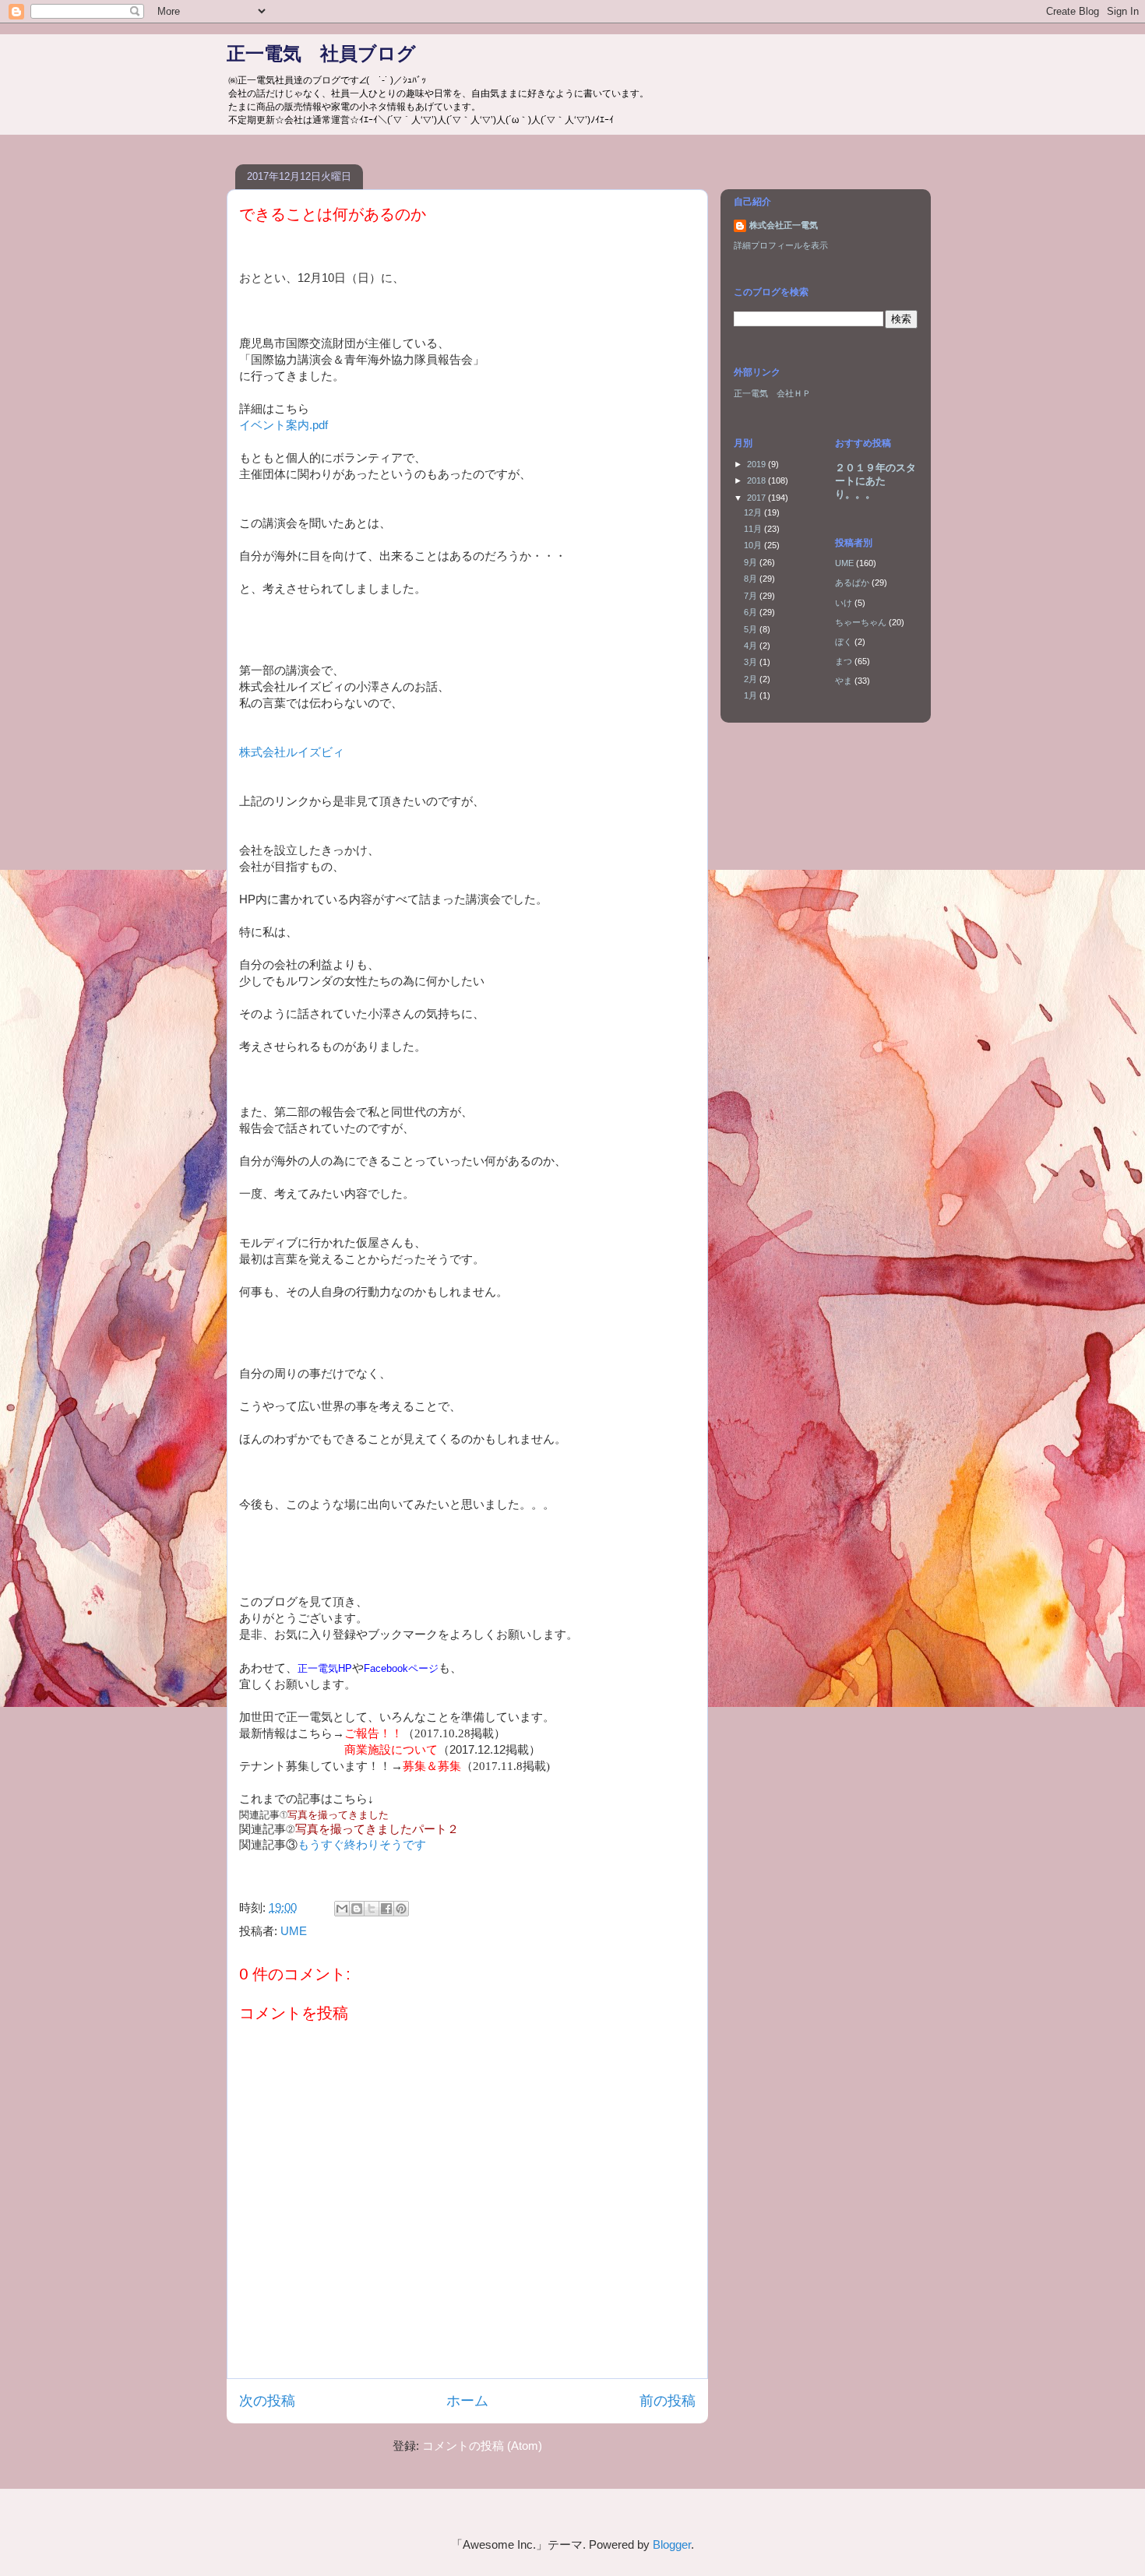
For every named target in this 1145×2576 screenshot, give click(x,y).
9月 (752, 562)
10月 (754, 545)
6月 (752, 612)
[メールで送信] (342, 1909)
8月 (752, 579)
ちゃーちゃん (861, 622)
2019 (757, 464)
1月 (752, 695)
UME (294, 1931)
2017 (757, 498)
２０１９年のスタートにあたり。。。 (875, 481)
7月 (752, 596)
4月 (752, 646)
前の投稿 (668, 2401)
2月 (752, 679)
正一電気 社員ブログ (321, 53)
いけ (844, 603)
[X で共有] (372, 1909)
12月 (754, 512)
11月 (754, 529)
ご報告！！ (373, 1733)
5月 (752, 629)
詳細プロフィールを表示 (781, 245)
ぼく (844, 642)
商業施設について (391, 1749)
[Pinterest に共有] (401, 1909)
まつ (844, 661)
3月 (752, 662)
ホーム (467, 2401)
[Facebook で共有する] (386, 1909)
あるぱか (852, 582)
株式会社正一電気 (784, 225)
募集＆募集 (432, 1766)
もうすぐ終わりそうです (362, 1844)
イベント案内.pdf (284, 425)
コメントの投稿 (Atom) (482, 2446)
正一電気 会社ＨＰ (772, 393)
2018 (757, 480)
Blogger (672, 2544)
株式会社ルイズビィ (292, 752)
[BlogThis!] (357, 1909)
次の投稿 (267, 2401)
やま (844, 681)
